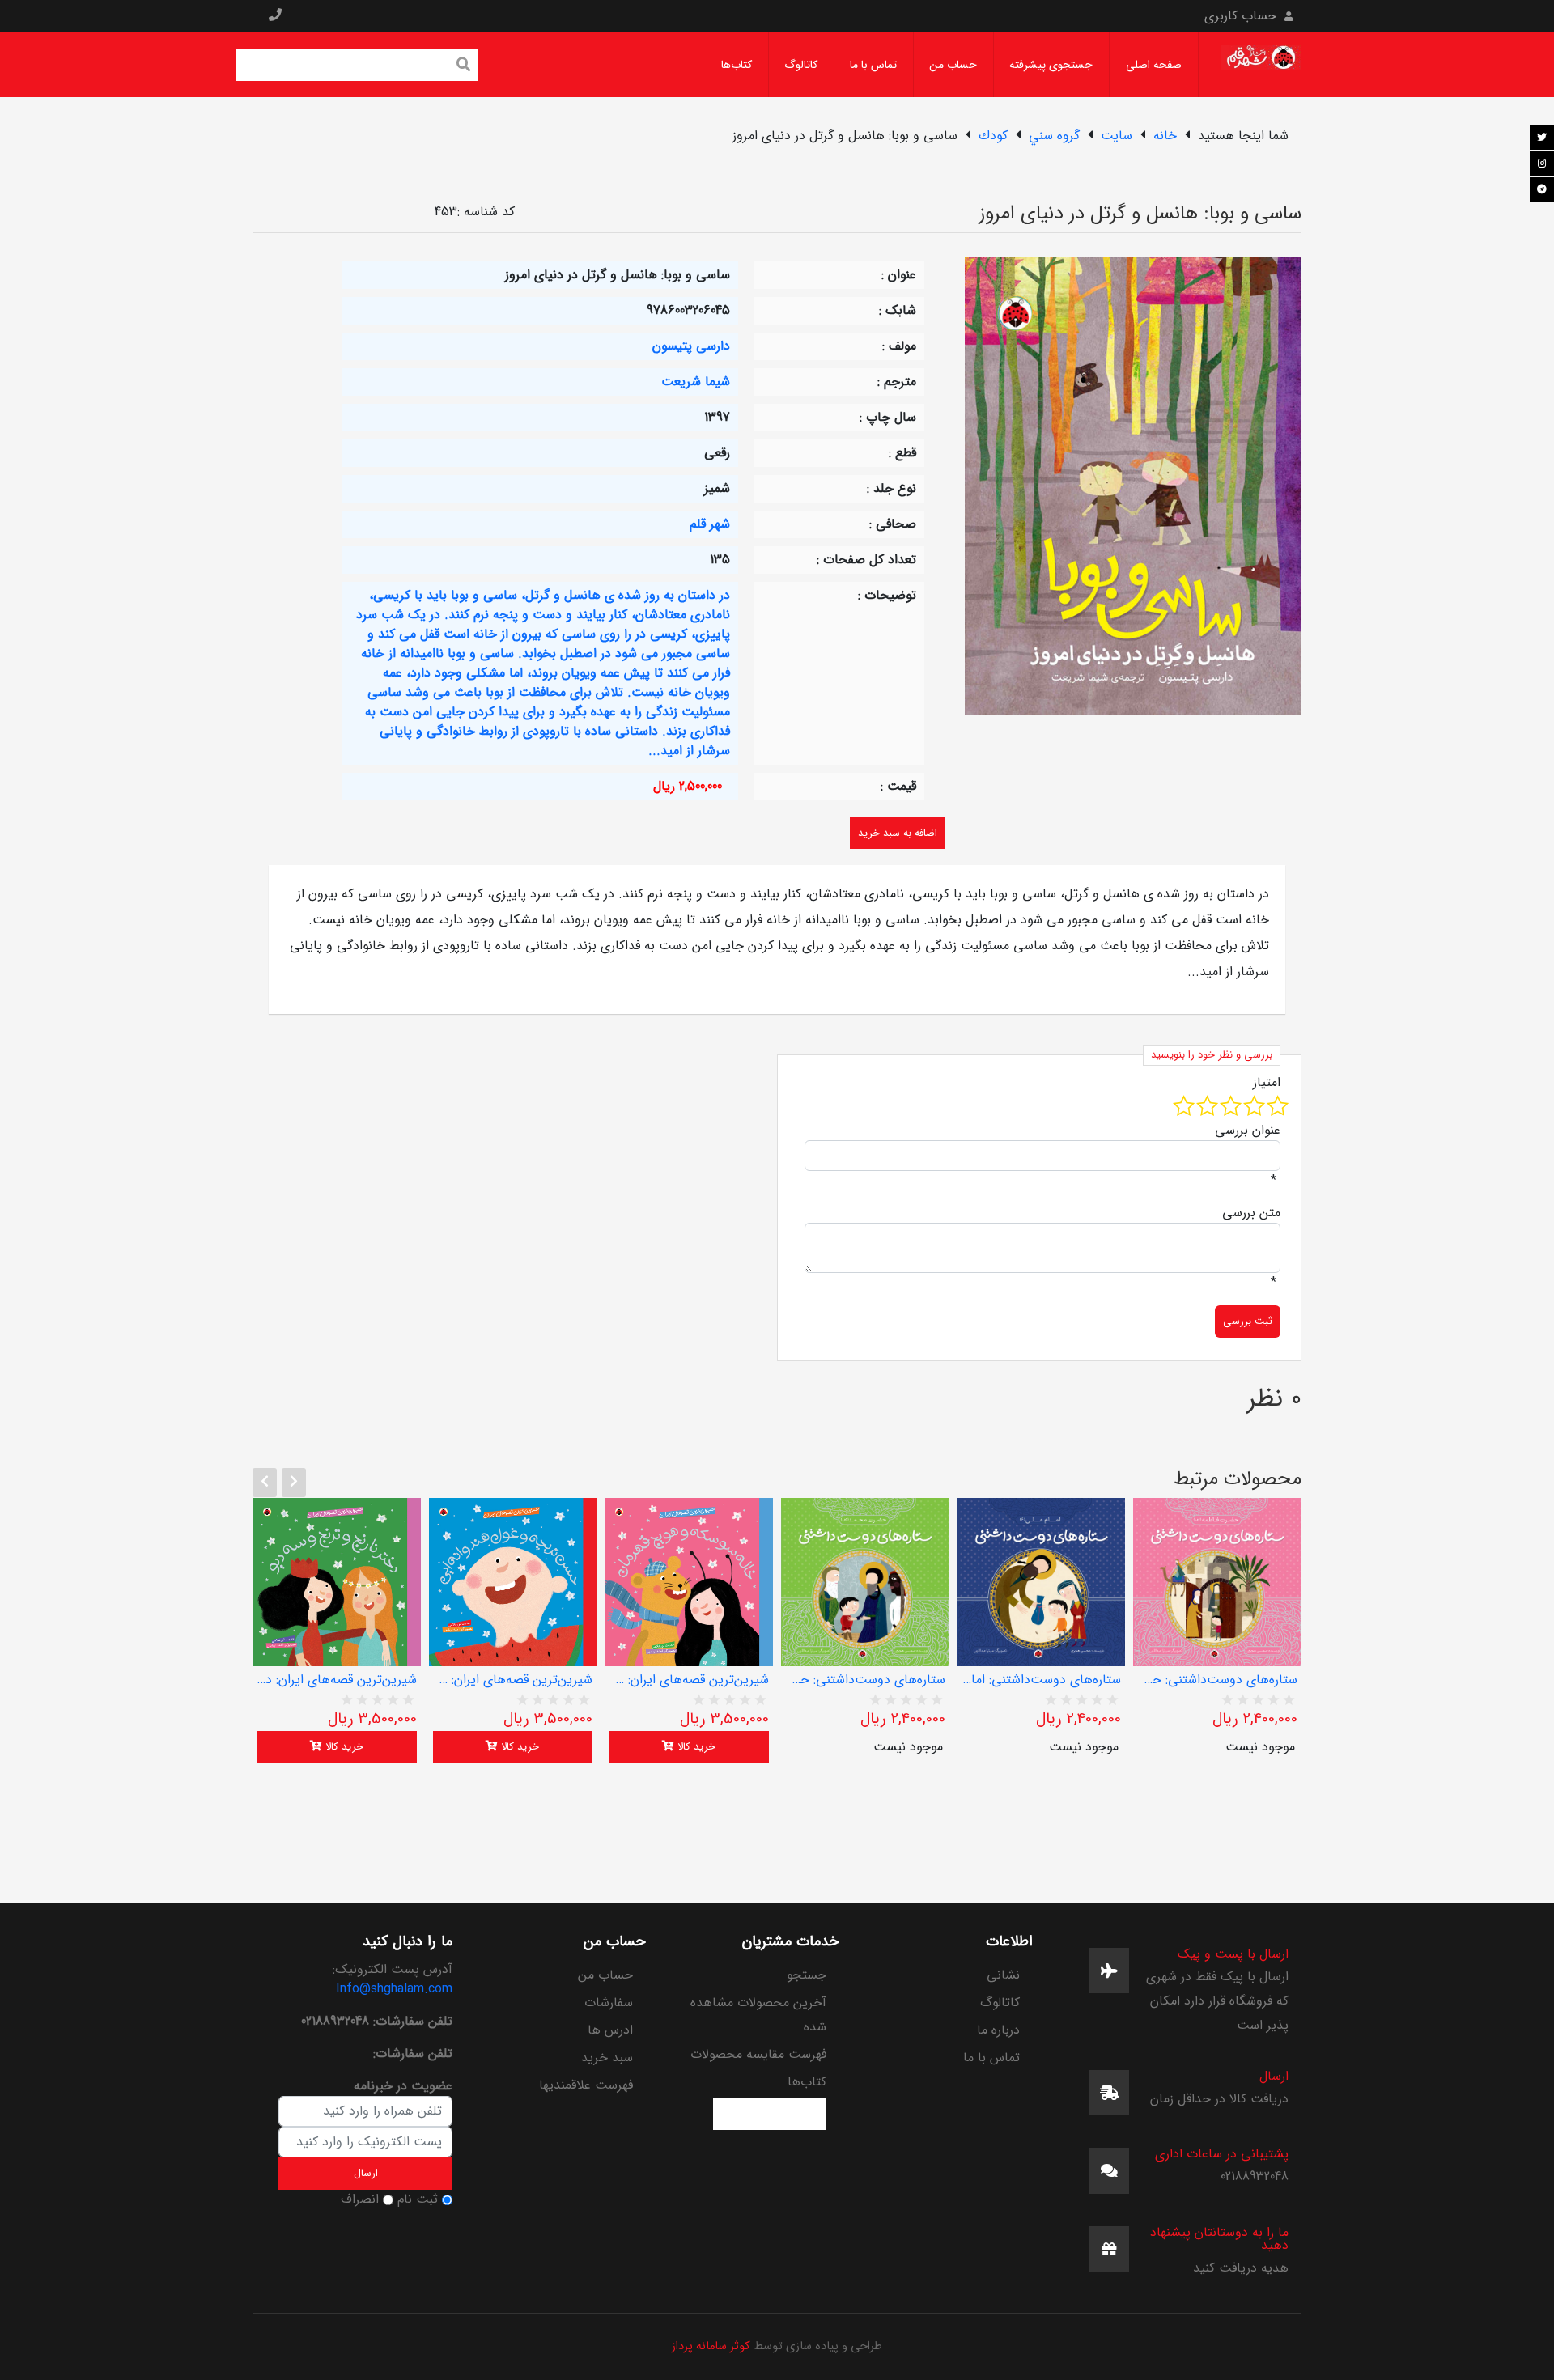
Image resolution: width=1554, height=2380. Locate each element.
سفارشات (609, 2002)
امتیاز (1267, 1083)
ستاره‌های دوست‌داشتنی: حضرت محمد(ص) (865, 1680)
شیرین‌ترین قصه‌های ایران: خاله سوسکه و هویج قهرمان (689, 1680)
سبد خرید (607, 2058)
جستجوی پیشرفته (1051, 65)
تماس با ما (873, 65)
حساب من (953, 65)
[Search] (464, 66)
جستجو (807, 1975)
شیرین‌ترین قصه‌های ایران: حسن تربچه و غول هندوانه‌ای (513, 1680)
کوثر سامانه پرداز (711, 2346)
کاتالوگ (801, 65)
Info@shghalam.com (394, 1989)
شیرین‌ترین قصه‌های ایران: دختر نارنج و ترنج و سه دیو (337, 1680)
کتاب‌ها (737, 65)
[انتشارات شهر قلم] (1261, 64)
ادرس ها (610, 2030)
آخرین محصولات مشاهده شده (758, 2015)
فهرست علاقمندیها (586, 2085)
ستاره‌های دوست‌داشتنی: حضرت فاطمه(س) (1217, 1680)
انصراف (360, 2200)
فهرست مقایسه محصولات (758, 2054)
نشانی (1003, 1975)
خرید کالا (343, 1747)
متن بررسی (1251, 1213)
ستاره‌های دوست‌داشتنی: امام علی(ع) (1042, 1680)
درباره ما (998, 2030)
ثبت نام (418, 2200)
